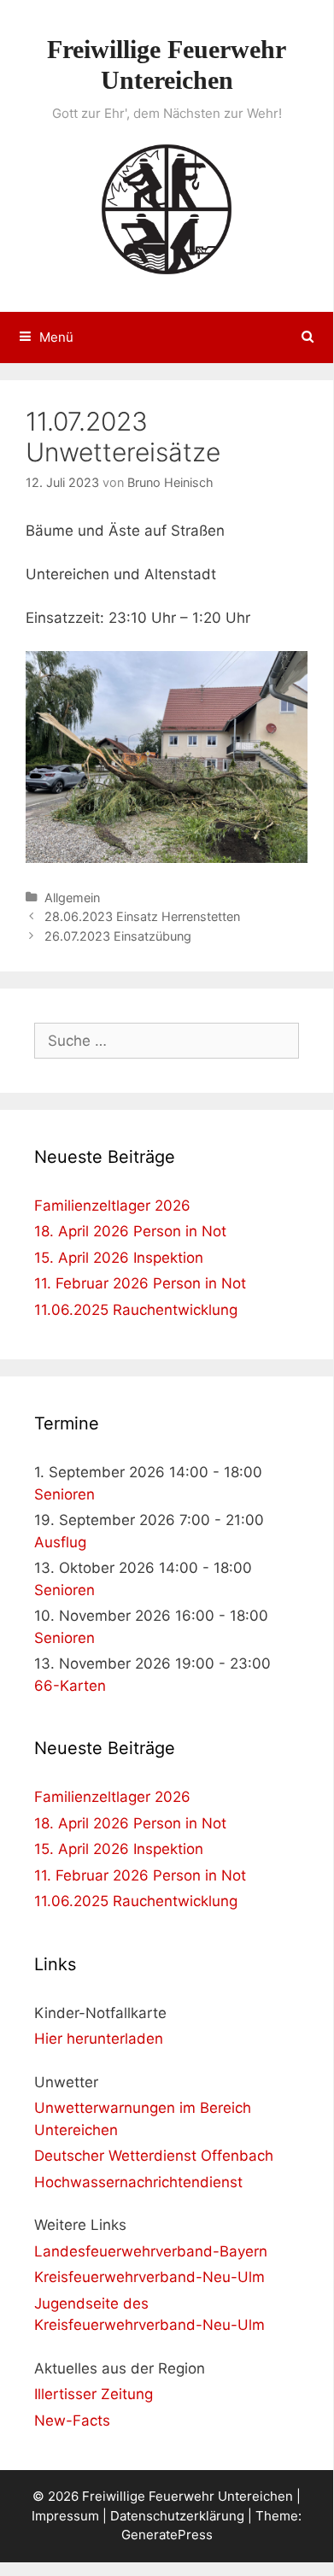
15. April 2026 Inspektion (119, 1258)
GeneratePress (167, 2535)
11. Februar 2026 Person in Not (140, 1283)
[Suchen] (308, 337)
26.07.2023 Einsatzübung (118, 936)
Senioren (64, 1494)
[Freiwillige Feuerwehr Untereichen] (167, 208)
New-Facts (72, 2421)
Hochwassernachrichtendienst (138, 2182)
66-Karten (70, 1686)
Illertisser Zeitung (94, 2394)
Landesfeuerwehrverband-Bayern (151, 2251)
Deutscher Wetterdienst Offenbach (154, 2156)
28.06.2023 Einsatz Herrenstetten (142, 916)
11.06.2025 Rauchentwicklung (136, 1310)
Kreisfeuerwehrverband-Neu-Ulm (149, 2277)
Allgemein (72, 898)
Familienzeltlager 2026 (112, 1206)
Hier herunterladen (99, 2039)
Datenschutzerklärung (177, 2516)
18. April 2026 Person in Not (130, 1231)
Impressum (65, 2516)
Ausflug (60, 1542)
